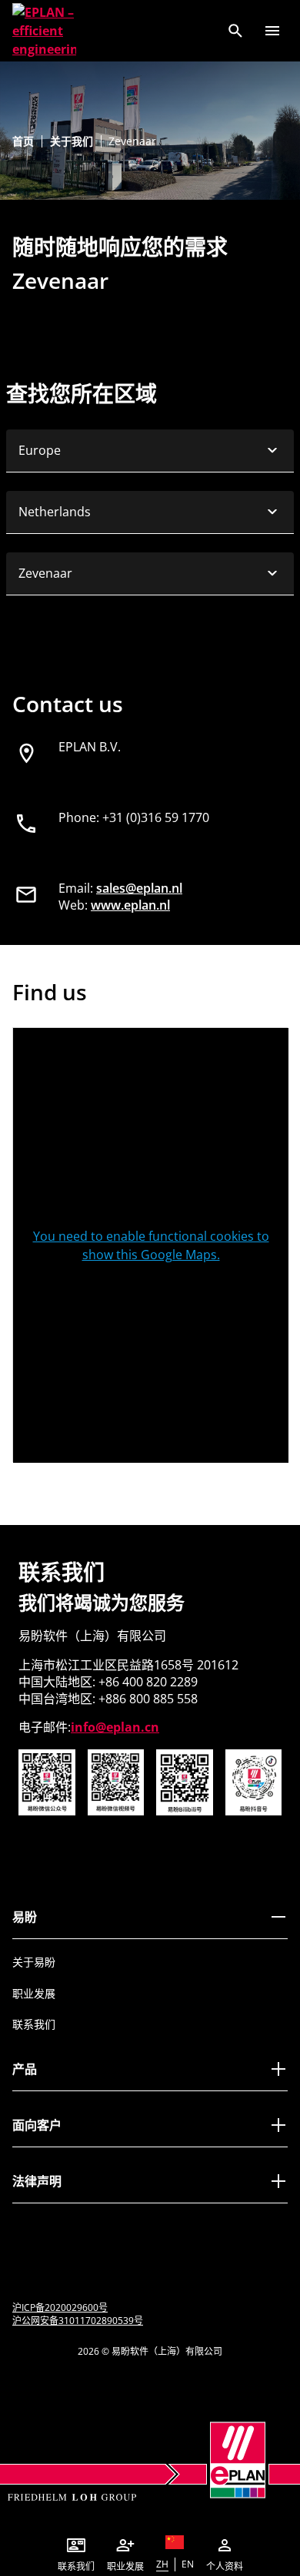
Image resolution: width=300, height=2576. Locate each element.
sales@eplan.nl (139, 888)
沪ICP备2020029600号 (60, 2307)
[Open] (272, 31)
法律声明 (37, 2181)
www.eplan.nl (130, 905)
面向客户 (37, 2125)
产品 (25, 2069)
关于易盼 (34, 1962)
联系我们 (34, 2024)
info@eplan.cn (115, 1727)
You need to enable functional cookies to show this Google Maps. (151, 1245)
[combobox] (150, 451)
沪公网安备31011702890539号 (78, 2321)
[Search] (235, 31)
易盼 (25, 1917)
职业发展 (34, 1993)
